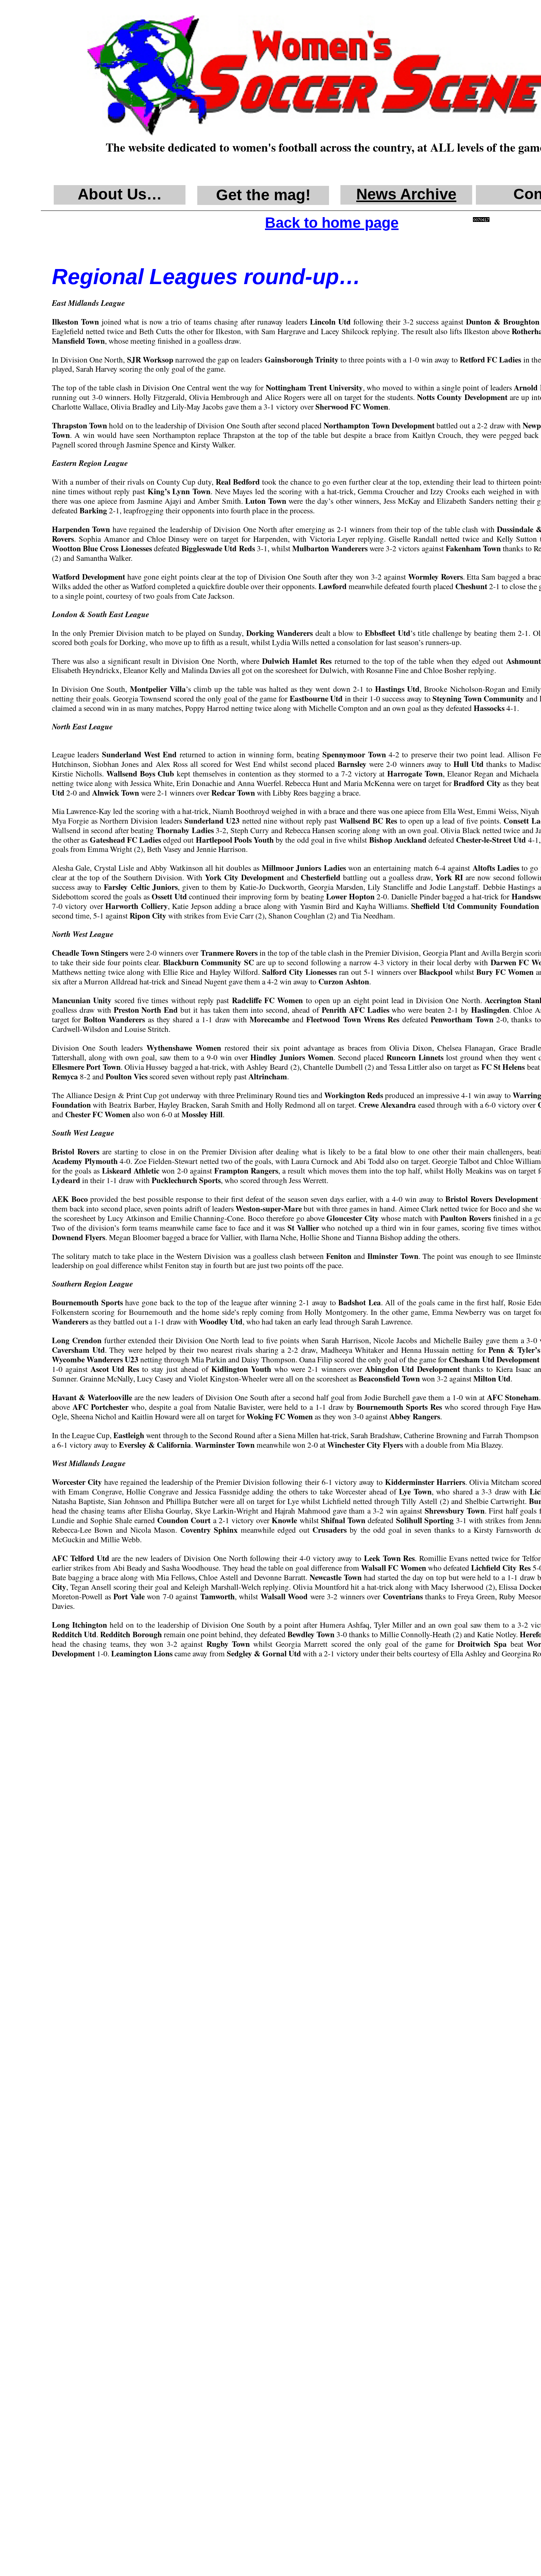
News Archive (406, 194)
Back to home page (332, 223)
